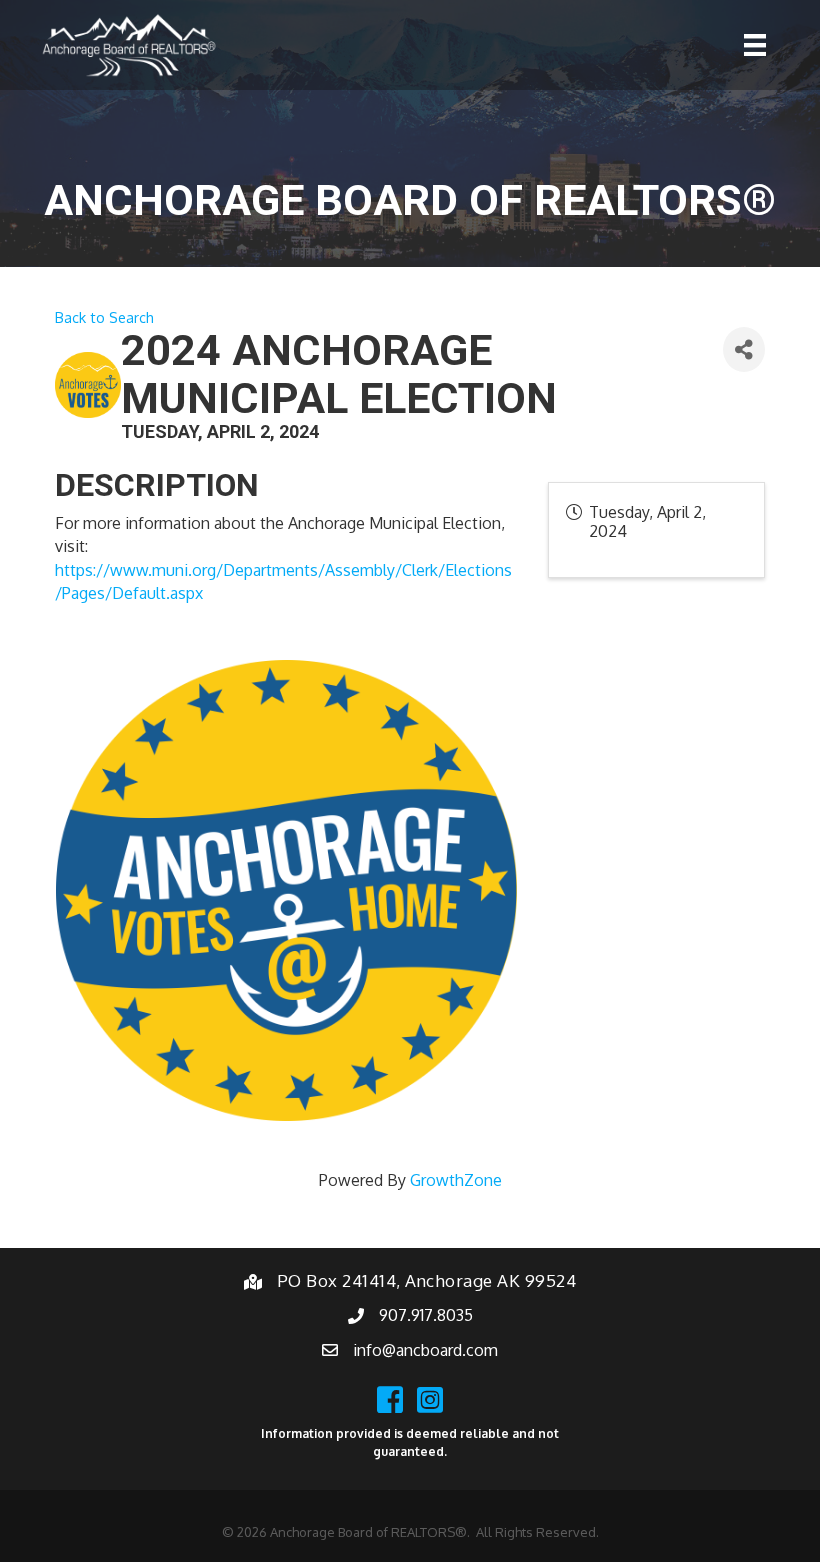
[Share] (744, 349)
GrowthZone (456, 1180)
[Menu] (755, 45)
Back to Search (104, 317)
